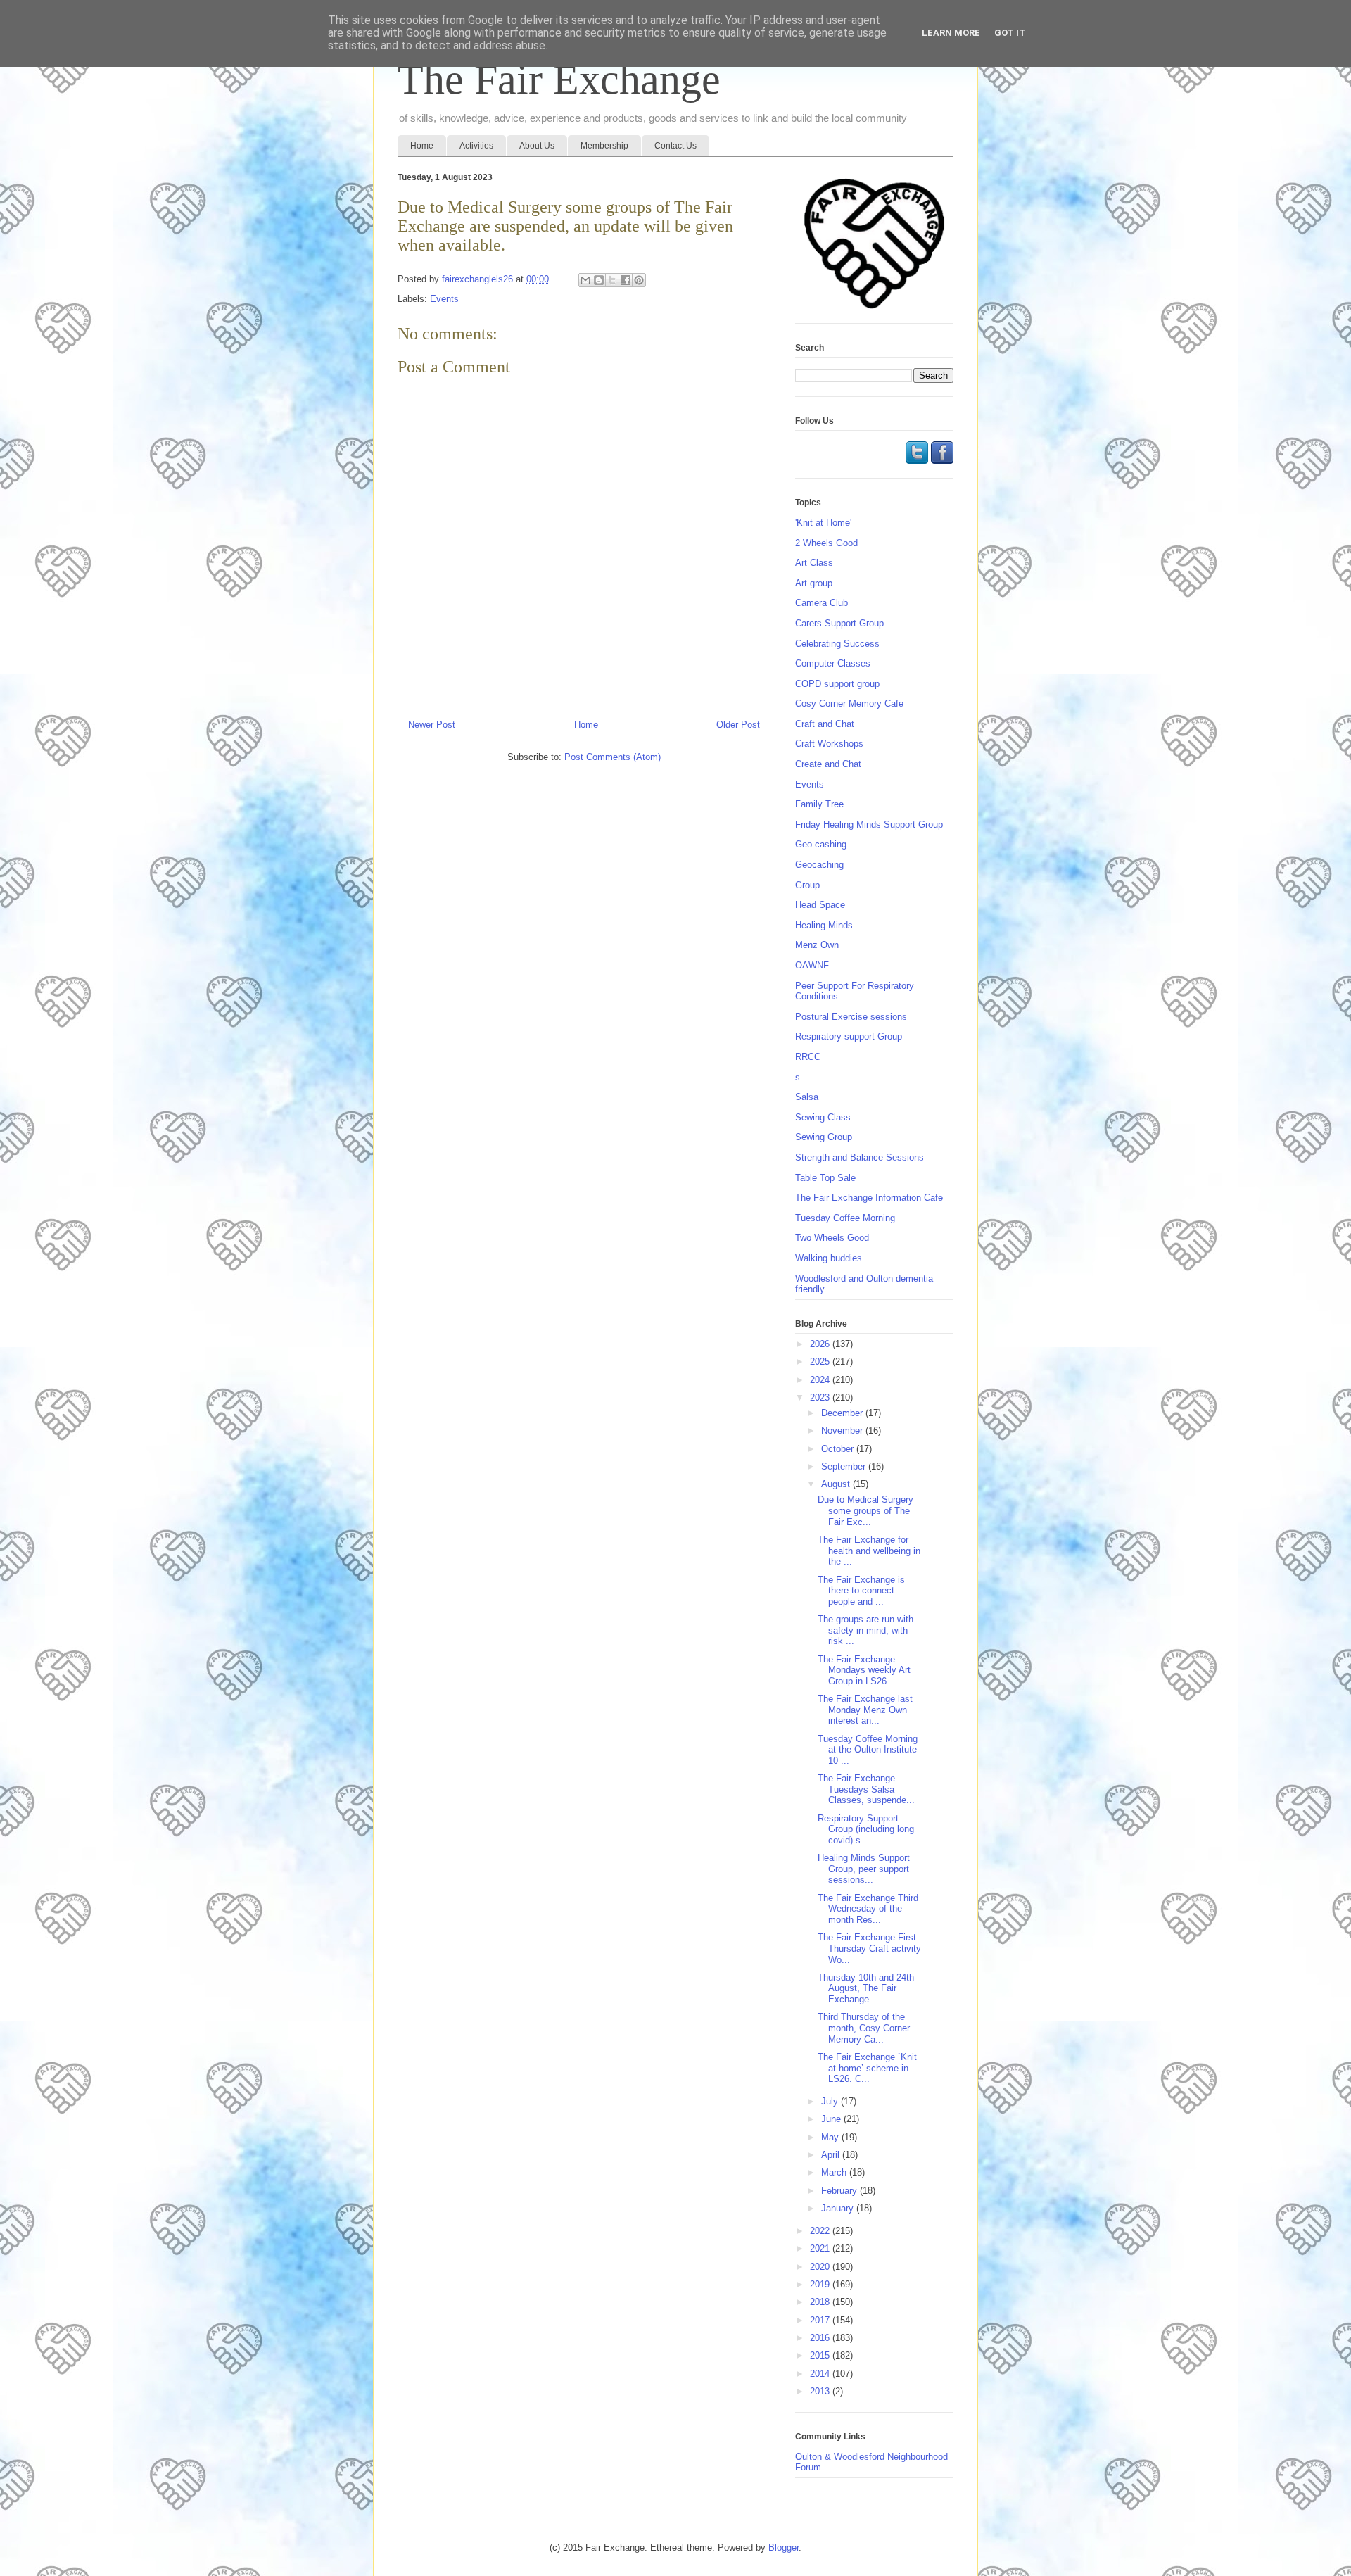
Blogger (784, 2547)
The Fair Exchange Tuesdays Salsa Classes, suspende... (866, 1789)
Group (807, 885)
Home (422, 146)
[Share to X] (612, 280)
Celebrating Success (837, 644)
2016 (821, 2338)
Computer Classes (833, 663)
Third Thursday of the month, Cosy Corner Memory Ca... (864, 2028)
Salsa (807, 1097)
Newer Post (432, 725)
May (831, 2137)
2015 (821, 2355)
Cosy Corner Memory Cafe (849, 703)
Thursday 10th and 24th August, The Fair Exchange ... (866, 1988)
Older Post (738, 725)
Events (444, 299)
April (832, 2155)
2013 (821, 2391)
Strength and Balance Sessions (860, 1157)
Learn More (951, 33)
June (832, 2119)
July (831, 2101)
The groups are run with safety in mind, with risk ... (865, 1630)
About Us (537, 146)
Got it (1010, 33)
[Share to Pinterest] (639, 280)
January (839, 2208)
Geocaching (819, 865)
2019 (821, 2284)
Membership (604, 146)
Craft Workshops (829, 744)
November (843, 1431)
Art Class (814, 563)
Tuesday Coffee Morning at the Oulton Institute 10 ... (868, 1750)
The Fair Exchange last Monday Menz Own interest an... (865, 1710)
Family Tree (819, 804)
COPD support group (837, 684)
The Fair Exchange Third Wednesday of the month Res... (868, 1909)
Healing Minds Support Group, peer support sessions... (864, 1869)
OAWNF (812, 965)
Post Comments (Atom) (613, 757)
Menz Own (817, 945)
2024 (821, 1380)
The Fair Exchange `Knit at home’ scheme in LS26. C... (867, 2068)
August (837, 1484)
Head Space (820, 905)
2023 (821, 1397)
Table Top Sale (825, 1178)
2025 (821, 1362)
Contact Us (675, 146)
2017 (821, 2320)
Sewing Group (824, 1137)
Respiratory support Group (849, 1036)
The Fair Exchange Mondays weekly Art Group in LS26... (864, 1670)
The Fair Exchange (559, 80)
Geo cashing (821, 844)
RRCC (808, 1057)
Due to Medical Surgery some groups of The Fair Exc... (865, 1510)
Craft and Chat (825, 724)
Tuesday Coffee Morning (845, 1218)
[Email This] (585, 280)
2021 (821, 2248)
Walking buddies (829, 1258)
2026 (821, 1344)
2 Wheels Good (826, 543)
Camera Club (822, 603)
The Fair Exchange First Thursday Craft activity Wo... (869, 1948)
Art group (814, 583)
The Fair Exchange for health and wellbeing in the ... (869, 1551)
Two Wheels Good (832, 1238)
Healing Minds (824, 925)
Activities (476, 146)
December (843, 1413)
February (841, 2191)
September (845, 1466)
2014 (821, 2374)
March (835, 2172)
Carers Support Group (839, 623)
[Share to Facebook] (626, 280)
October (839, 1449)
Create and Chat (828, 764)
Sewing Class (823, 1117)
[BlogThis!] (599, 280)
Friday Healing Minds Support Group (869, 825)
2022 (821, 2231)
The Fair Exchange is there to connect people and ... (861, 1591)
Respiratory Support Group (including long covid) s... (866, 1829)
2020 (821, 2267)
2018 (821, 2302)
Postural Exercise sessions (851, 1017)
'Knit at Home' (823, 523)
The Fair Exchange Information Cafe (869, 1198)
